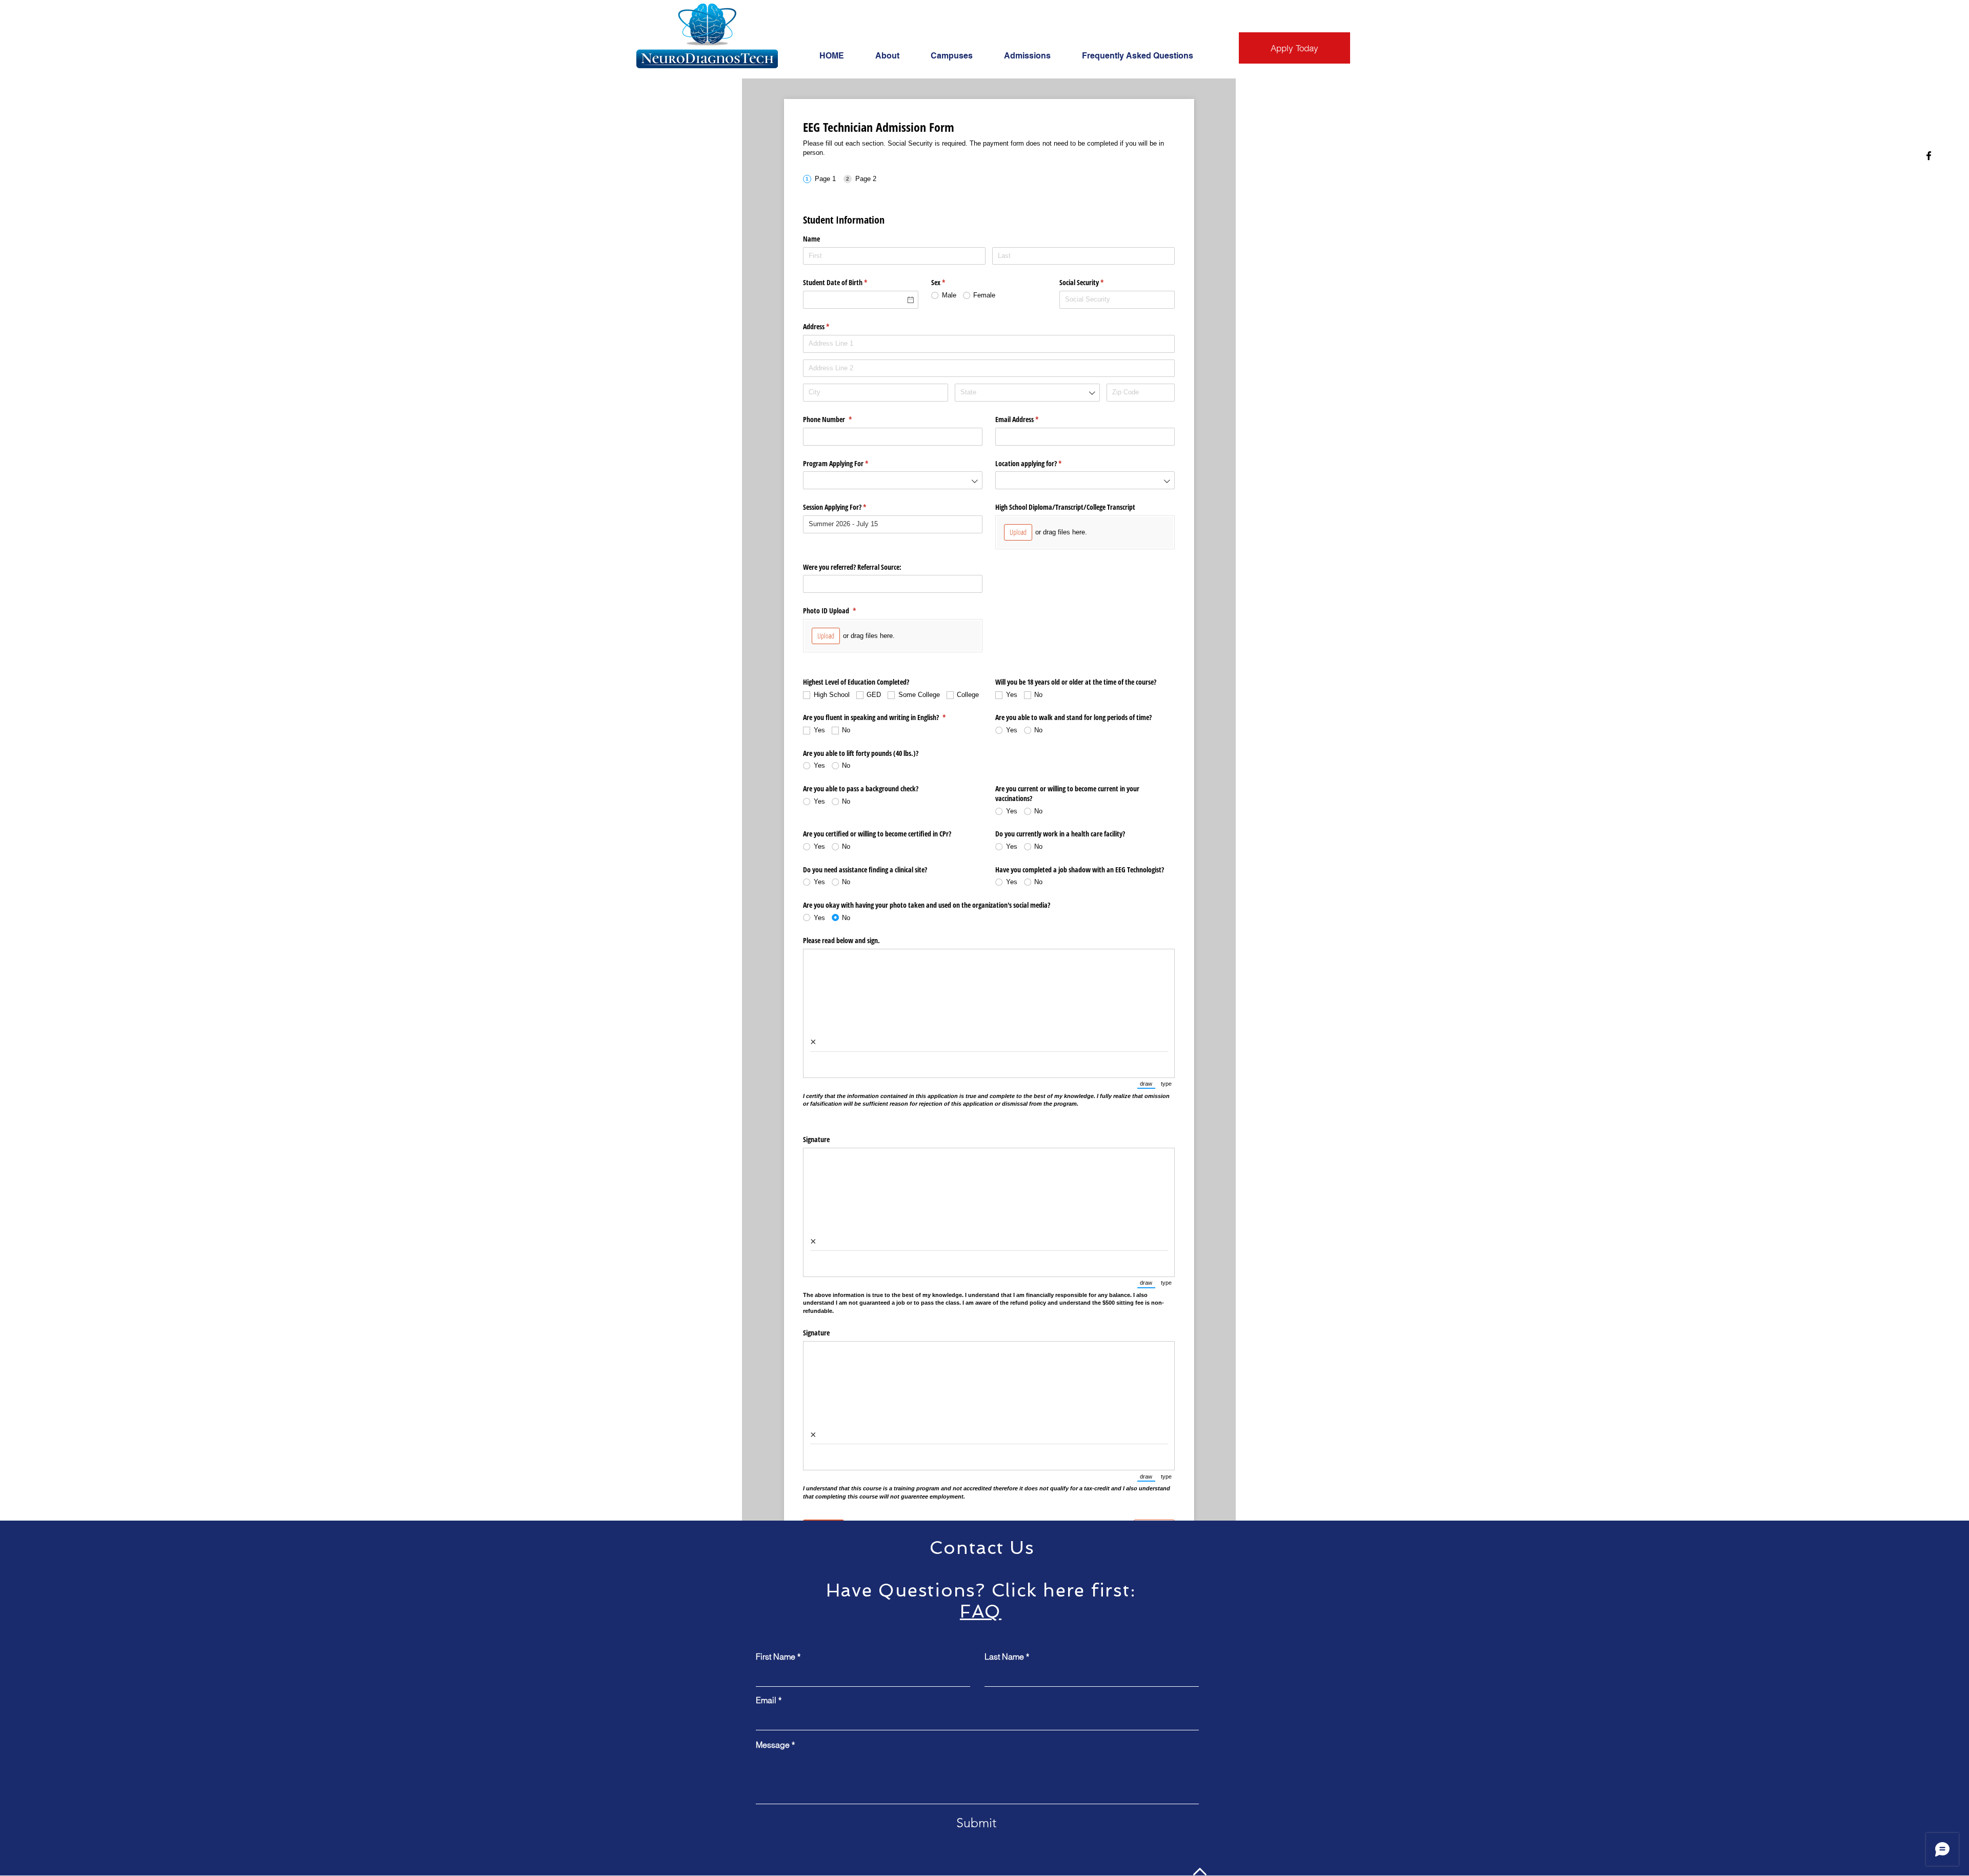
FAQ (981, 1611)
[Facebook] (1929, 156)
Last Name (1004, 1657)
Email (766, 1700)
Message (773, 1745)
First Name (776, 1657)
